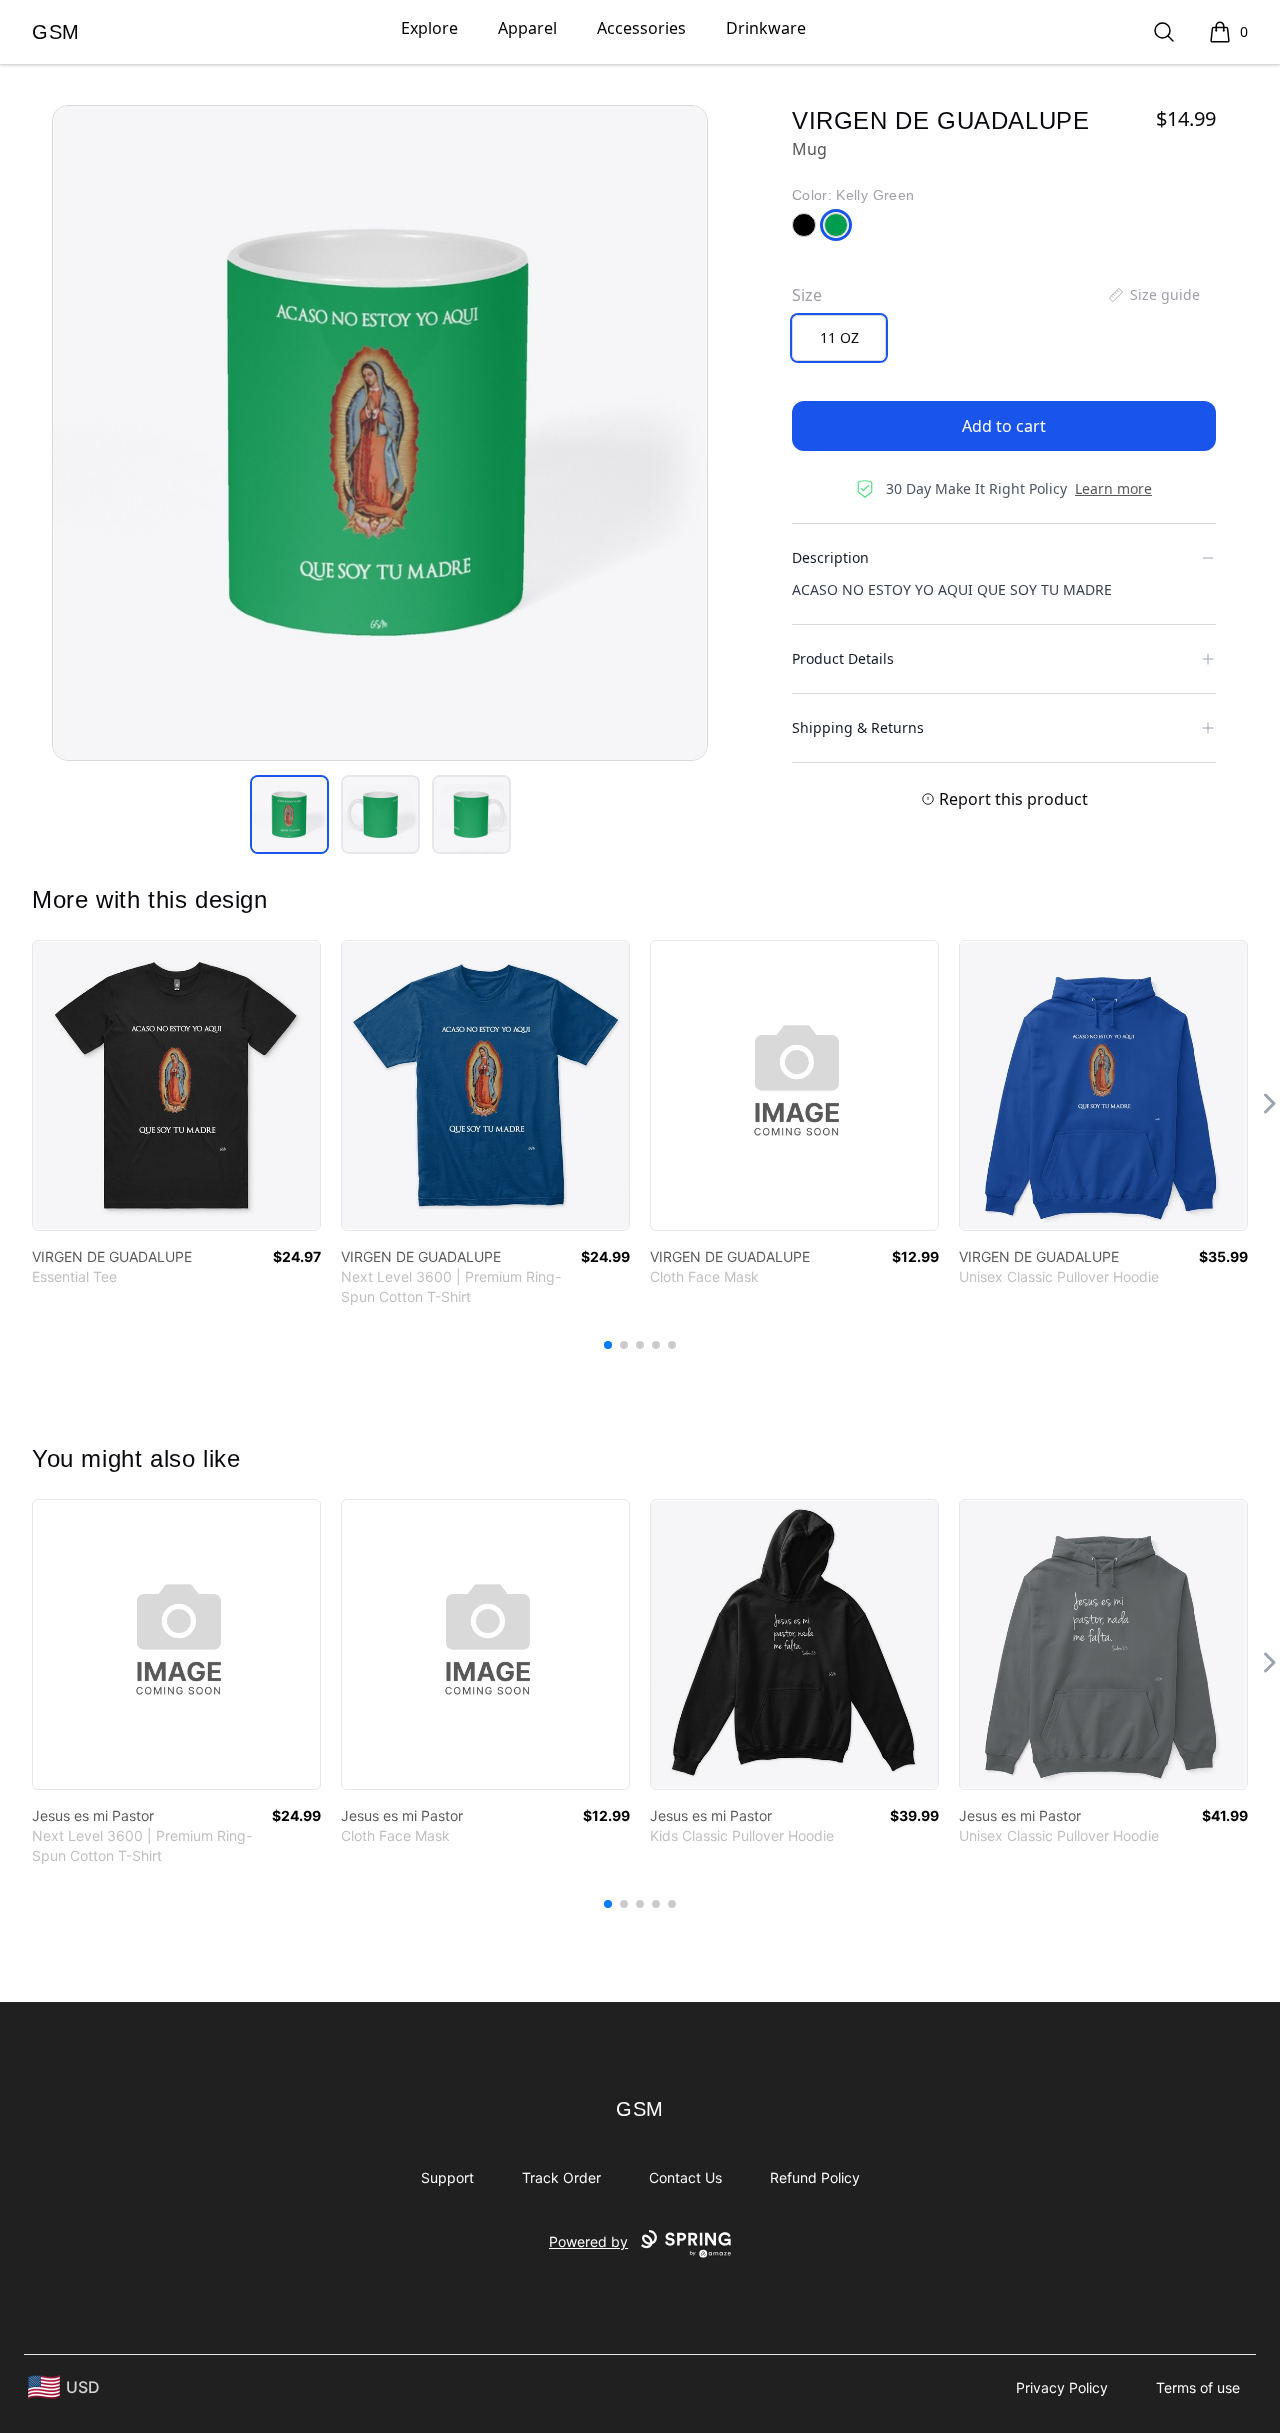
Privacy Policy (1062, 2387)
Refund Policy (815, 2177)
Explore (429, 28)
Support (447, 2177)
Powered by (588, 2241)
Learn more (1113, 488)
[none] (1153, 295)
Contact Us (685, 2177)
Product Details (843, 658)
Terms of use (1198, 2387)
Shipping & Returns (858, 727)
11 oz (839, 337)
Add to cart (1004, 426)
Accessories (641, 28)
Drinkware (766, 28)
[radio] (839, 338)
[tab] (289, 814)
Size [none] (807, 295)
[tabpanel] (380, 433)
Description (830, 557)
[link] (176, 1085)
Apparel (527, 28)
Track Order (561, 2177)
